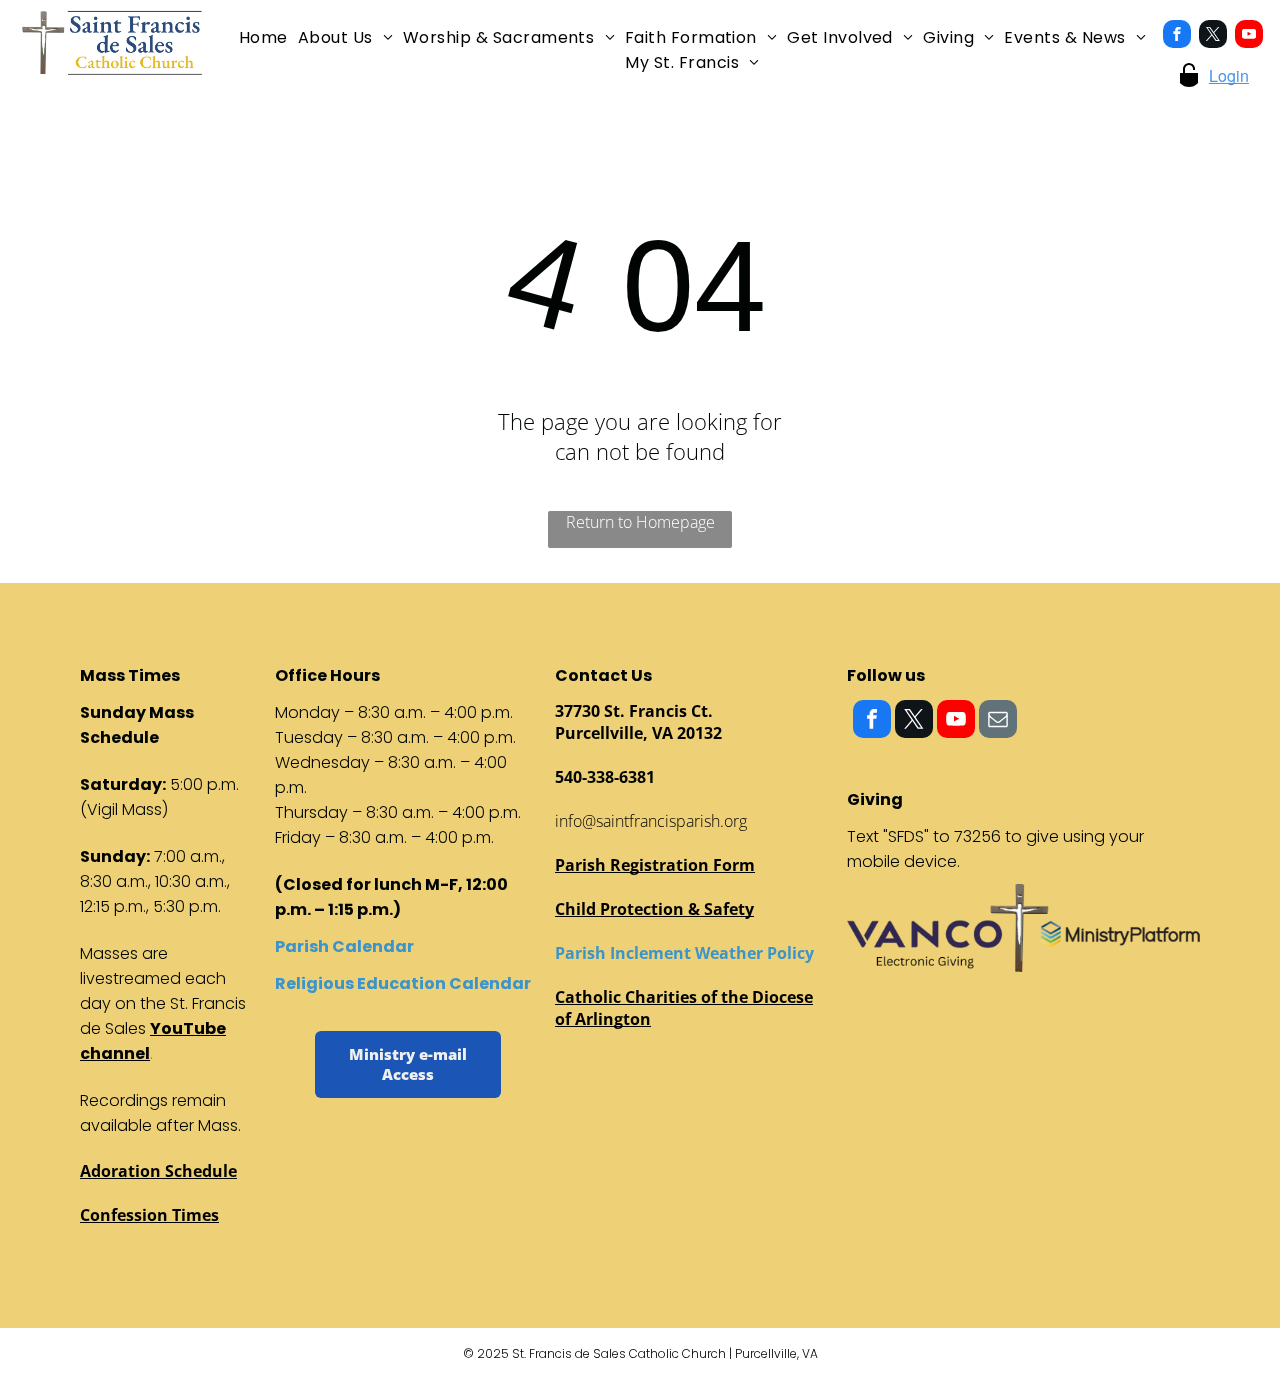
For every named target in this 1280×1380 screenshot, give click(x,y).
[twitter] (1213, 36)
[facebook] (1177, 36)
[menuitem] (263, 37)
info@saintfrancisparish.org (651, 821)
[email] (998, 721)
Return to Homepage (640, 522)
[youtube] (1249, 36)
